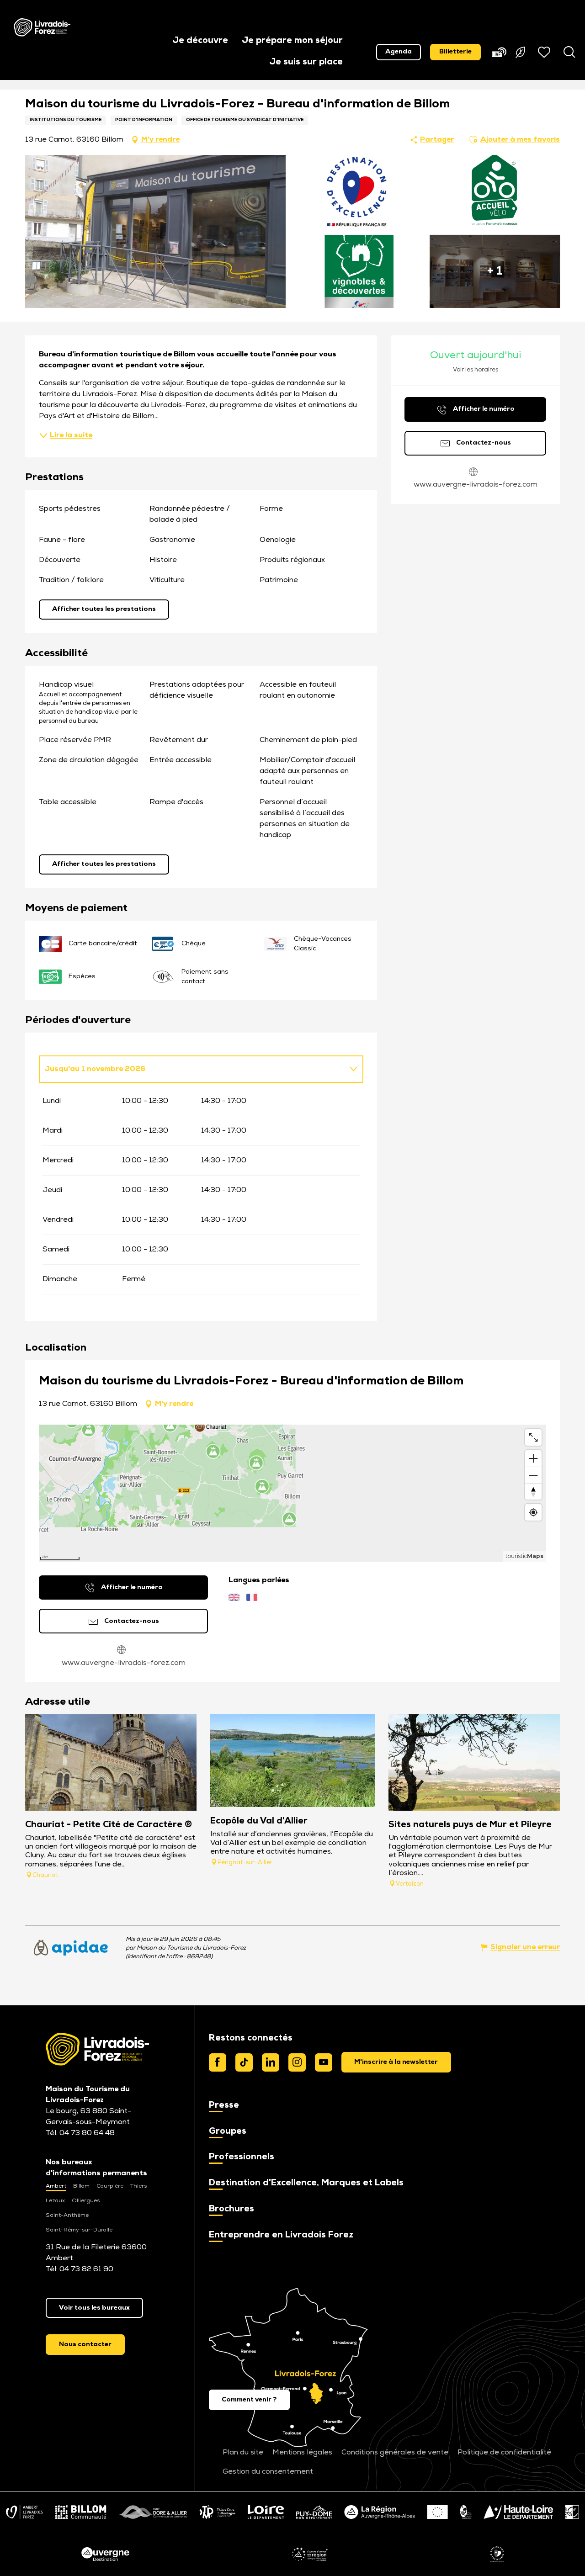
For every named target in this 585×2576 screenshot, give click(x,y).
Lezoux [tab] (55, 2201)
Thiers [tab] (138, 2186)
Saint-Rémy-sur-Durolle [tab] (79, 2230)
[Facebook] (218, 2062)
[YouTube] (324, 2062)
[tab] (192, 1069)
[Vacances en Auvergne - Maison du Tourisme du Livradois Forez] (42, 27)
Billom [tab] (81, 2186)
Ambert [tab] (56, 2186)
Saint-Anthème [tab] (67, 2216)
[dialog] (396, 2062)
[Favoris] (545, 52)
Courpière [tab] (110, 2186)
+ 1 (495, 271)
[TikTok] (244, 2062)
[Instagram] (297, 2062)
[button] (200, 41)
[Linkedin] (271, 2062)
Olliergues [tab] (86, 2201)
